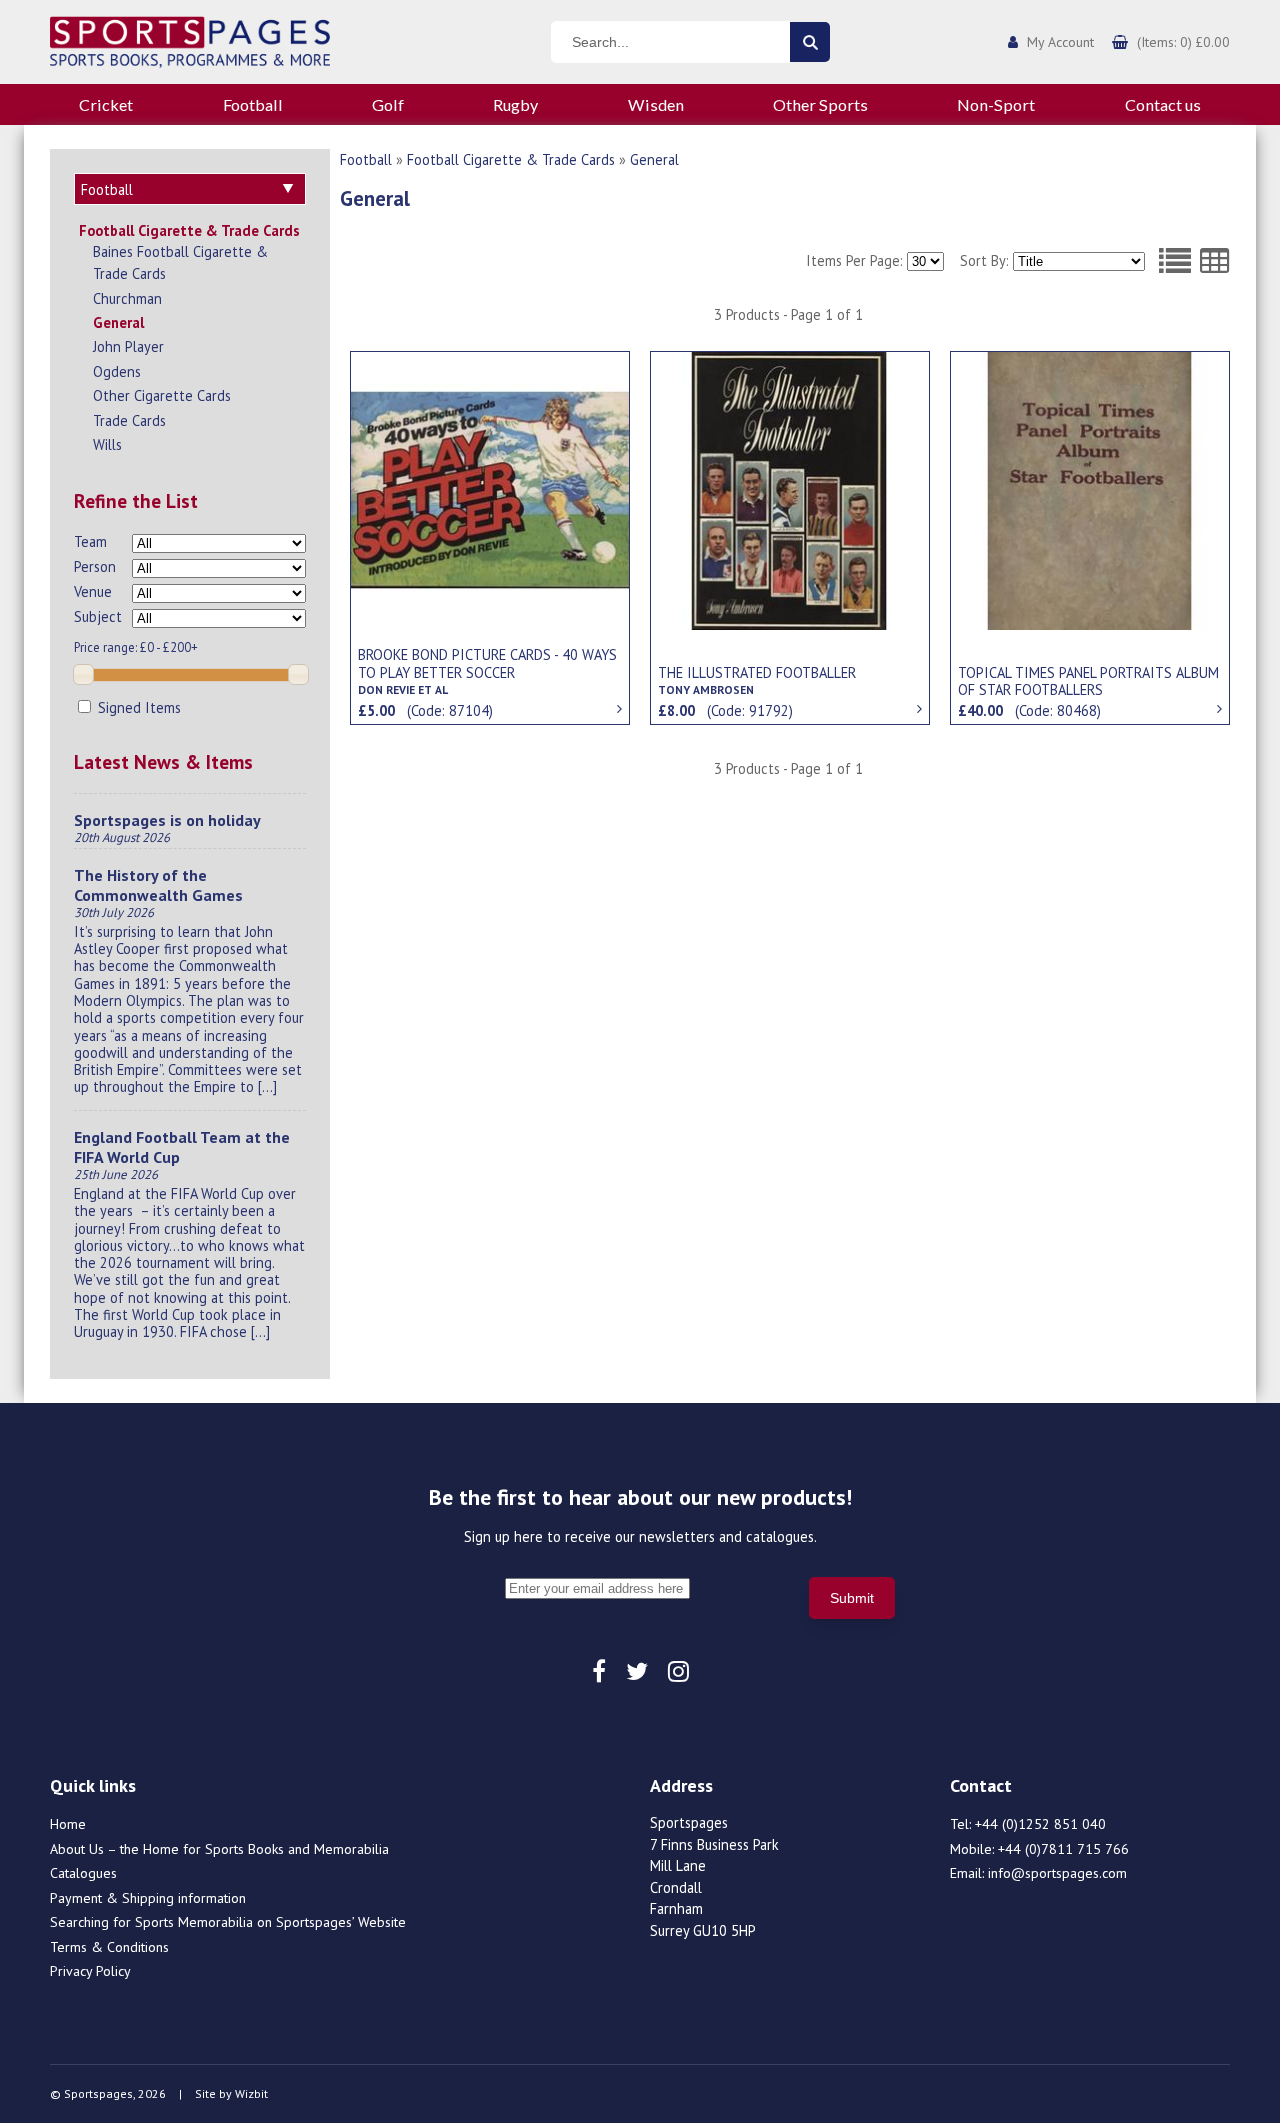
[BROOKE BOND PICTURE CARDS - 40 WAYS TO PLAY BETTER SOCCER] (490, 489)
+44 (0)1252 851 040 (1040, 1824)
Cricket (106, 104)
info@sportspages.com (1057, 1873)
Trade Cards (129, 420)
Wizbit (251, 2093)
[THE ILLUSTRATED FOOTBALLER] (790, 489)
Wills (107, 444)
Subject (98, 616)
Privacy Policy (90, 1971)
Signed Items (137, 707)
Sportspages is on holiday (167, 820)
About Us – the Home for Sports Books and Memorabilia (219, 1849)
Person (95, 566)
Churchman (127, 298)
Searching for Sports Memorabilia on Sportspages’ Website (228, 1922)
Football (253, 104)
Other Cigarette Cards (162, 395)
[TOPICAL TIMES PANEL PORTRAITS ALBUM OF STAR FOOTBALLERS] (1090, 489)
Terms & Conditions (109, 1947)
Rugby (515, 104)
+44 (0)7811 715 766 (1063, 1849)
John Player (128, 346)
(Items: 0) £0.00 (1183, 42)
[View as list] (1175, 261)
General (118, 322)
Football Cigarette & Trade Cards (189, 230)
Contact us (1163, 104)
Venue (93, 591)
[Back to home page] (190, 40)
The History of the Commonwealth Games (158, 885)
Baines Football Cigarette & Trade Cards (180, 262)
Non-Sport (996, 104)
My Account (1060, 42)
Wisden (656, 104)
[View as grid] (1215, 261)
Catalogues (83, 1873)
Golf (388, 104)
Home (68, 1824)
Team (90, 541)
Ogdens (117, 371)
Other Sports (820, 104)
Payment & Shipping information (148, 1898)
